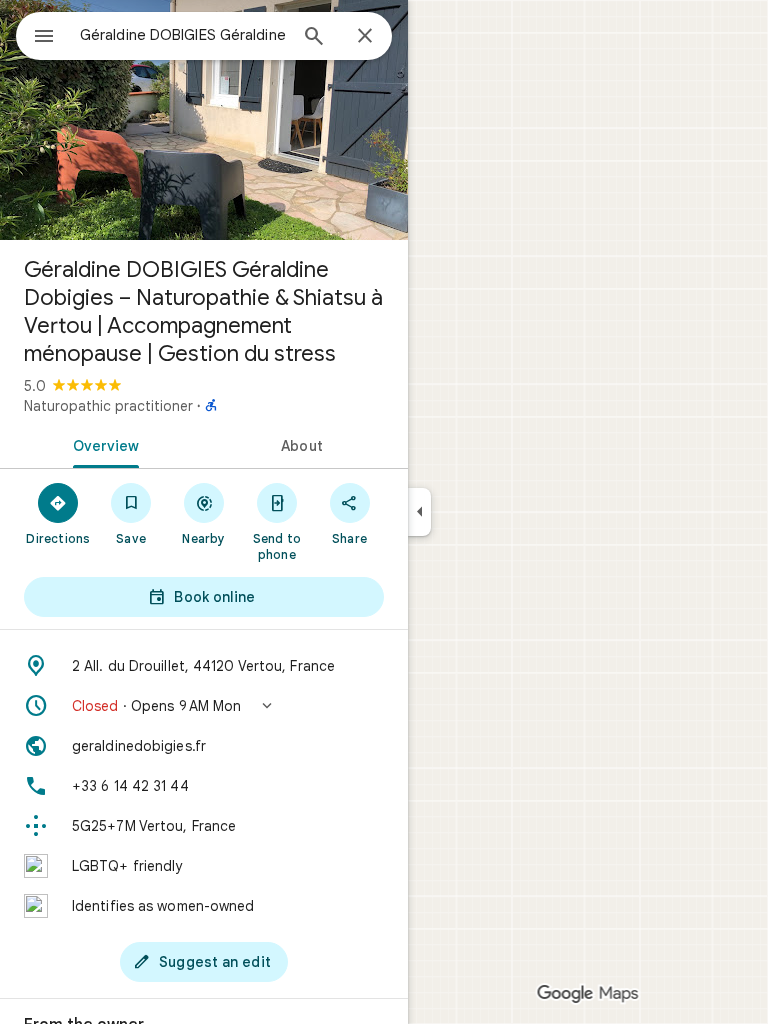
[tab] (102, 444)
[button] (204, 706)
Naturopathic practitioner (108, 406)
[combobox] (183, 35)
